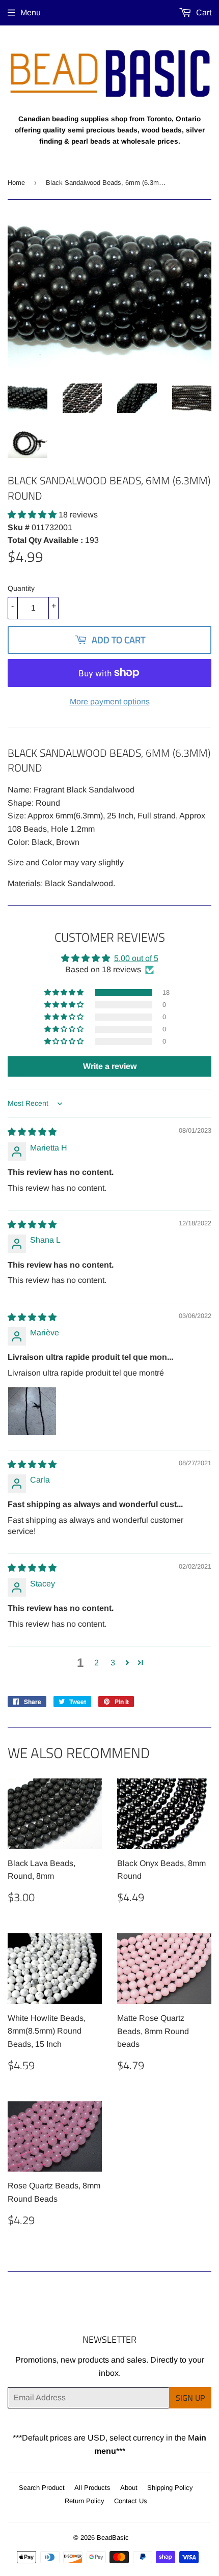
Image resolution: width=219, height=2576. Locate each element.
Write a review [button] (110, 1066)
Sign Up (190, 2398)
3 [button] (113, 1663)
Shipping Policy (170, 2488)
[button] (33, 515)
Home (16, 183)
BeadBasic (113, 2538)
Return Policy (85, 2501)
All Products (92, 2488)
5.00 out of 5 (136, 958)
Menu (31, 12)
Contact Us (131, 2501)
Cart (203, 12)
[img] (32, 1132)
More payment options (110, 702)
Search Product (42, 2488)
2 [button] (97, 1663)
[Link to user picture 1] (32, 1411)
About (129, 2488)
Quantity (21, 588)
